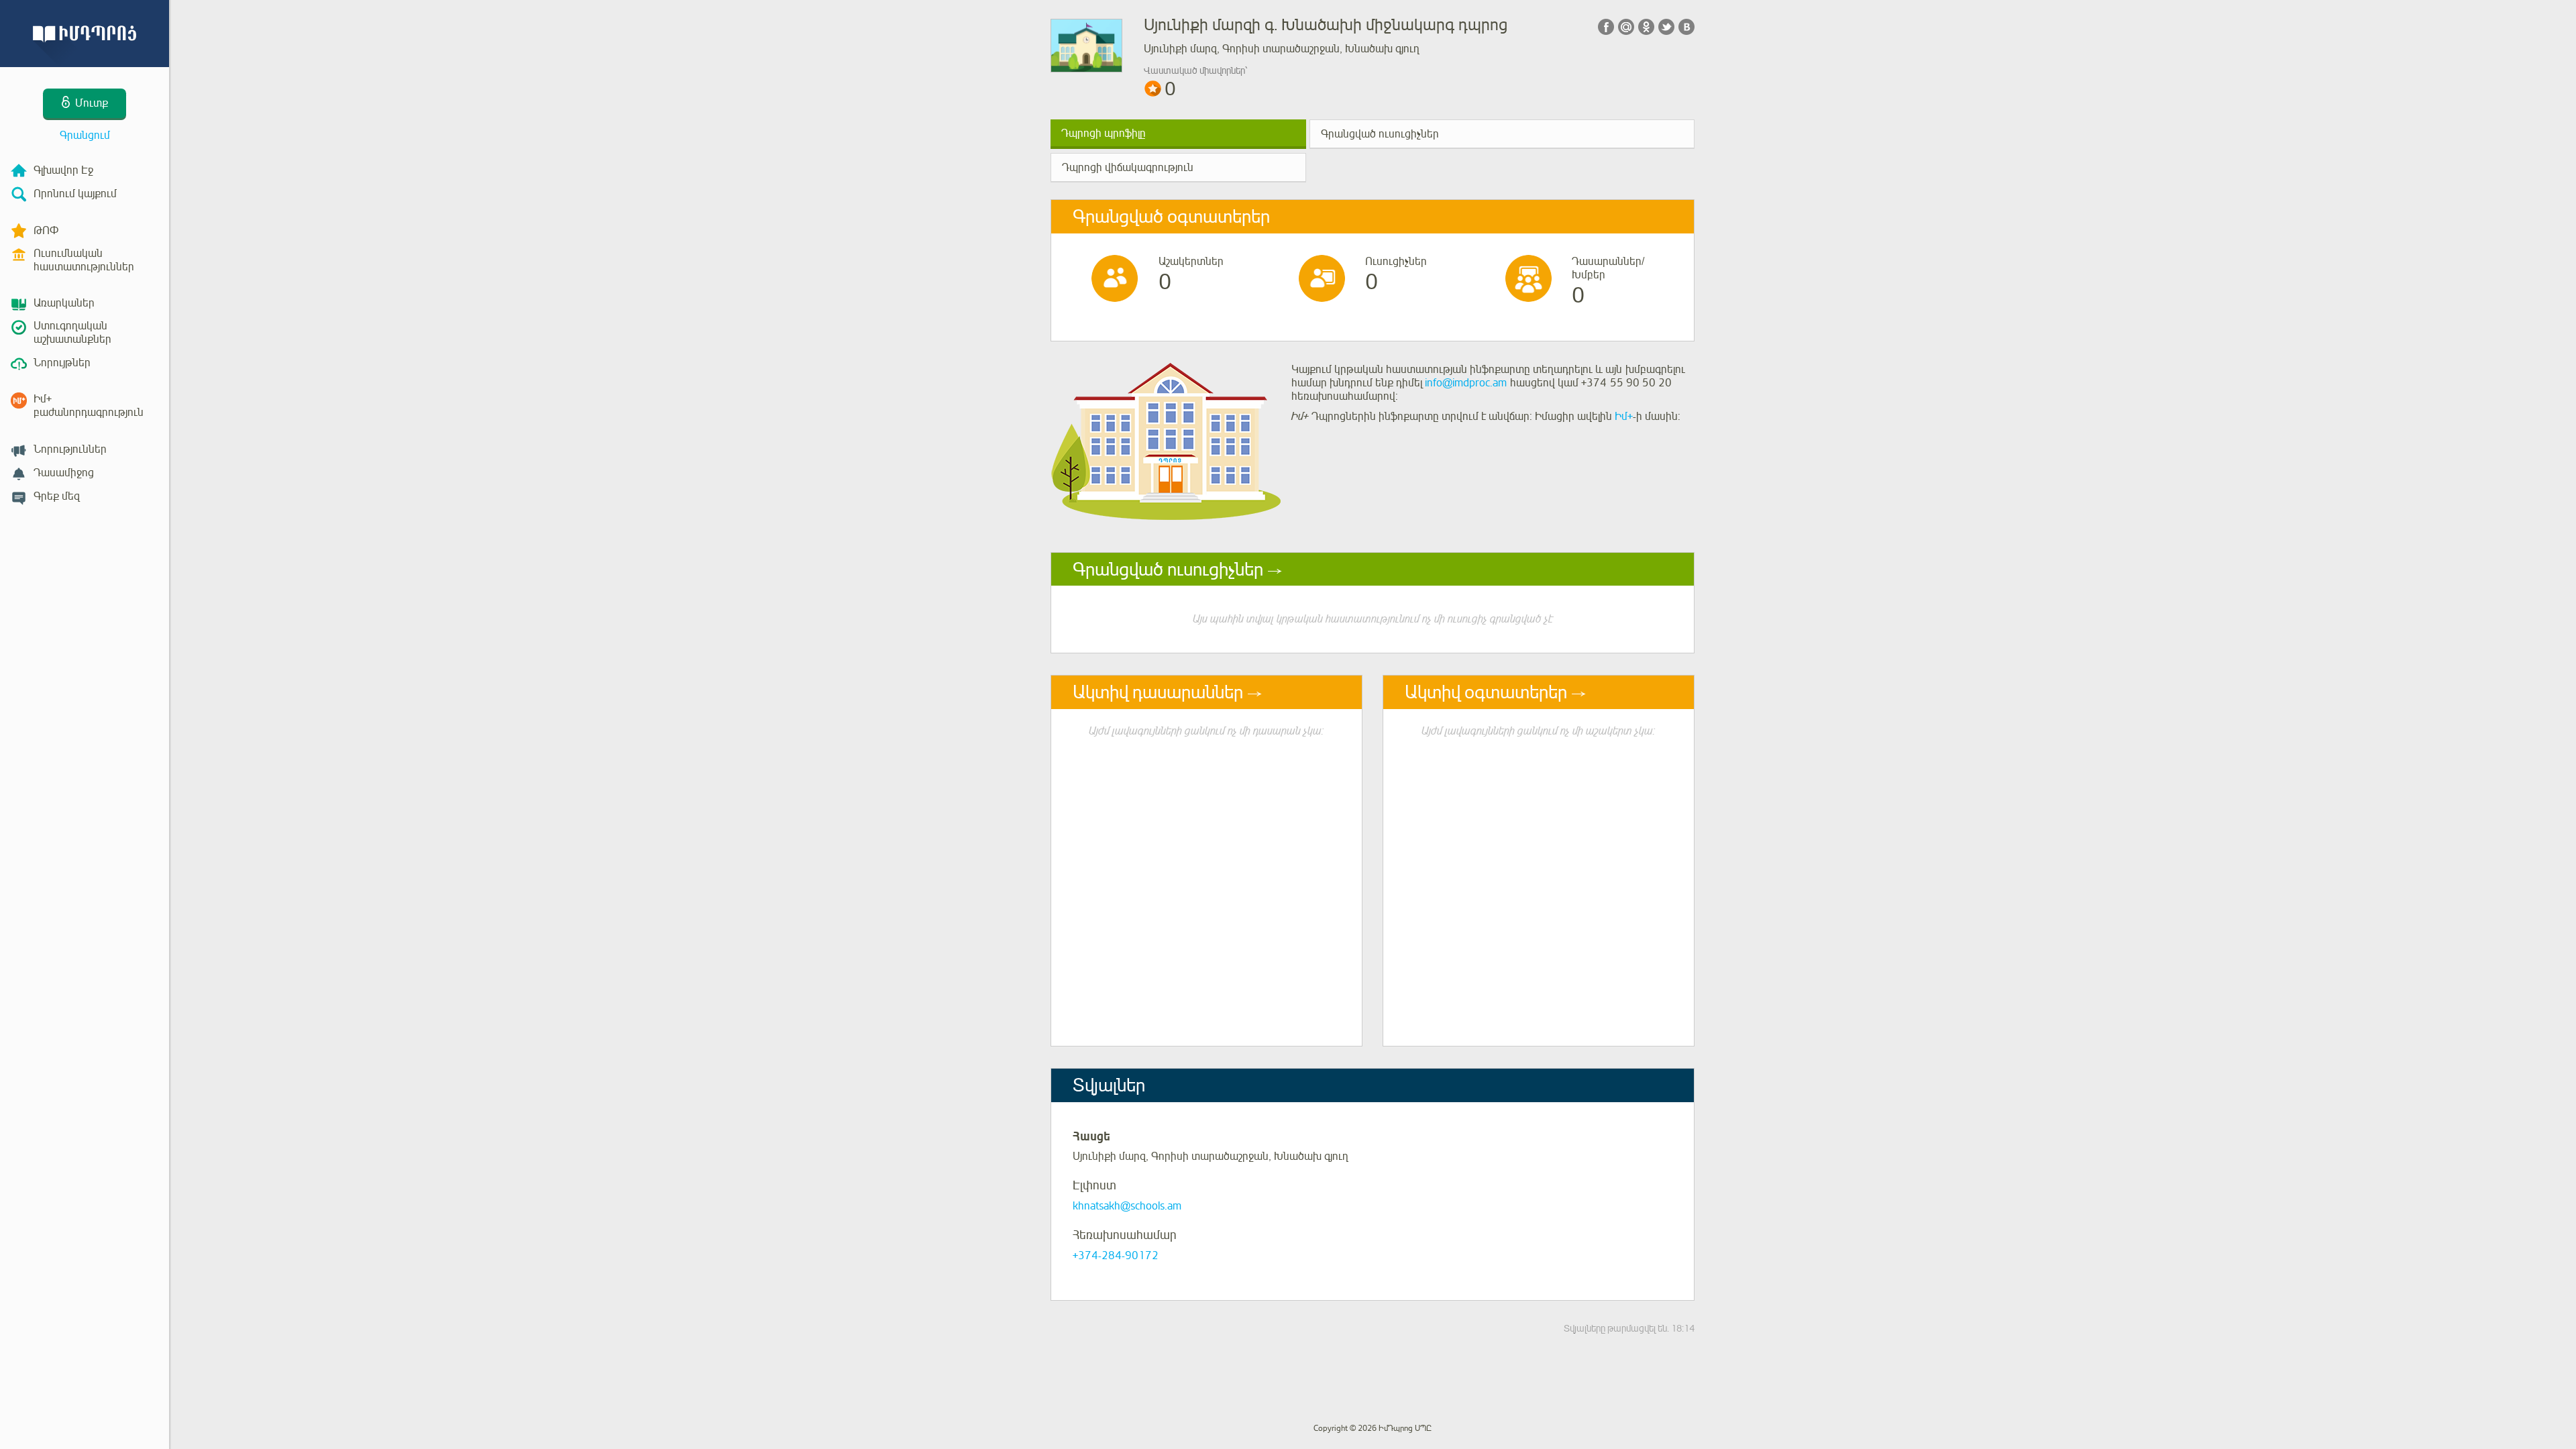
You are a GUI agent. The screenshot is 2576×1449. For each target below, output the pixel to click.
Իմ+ (1624, 417)
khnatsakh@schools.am (1127, 1206)
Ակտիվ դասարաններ (1158, 692)
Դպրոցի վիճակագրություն (1128, 168)
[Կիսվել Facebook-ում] (1606, 27)
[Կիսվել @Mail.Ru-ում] (1626, 27)
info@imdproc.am (1466, 383)
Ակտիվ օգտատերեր (1486, 692)
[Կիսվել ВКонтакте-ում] (1686, 27)
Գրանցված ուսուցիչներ (1380, 134)
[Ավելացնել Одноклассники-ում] (1646, 27)
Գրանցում (85, 136)
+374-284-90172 (1116, 1256)
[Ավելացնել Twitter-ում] (1666, 27)
